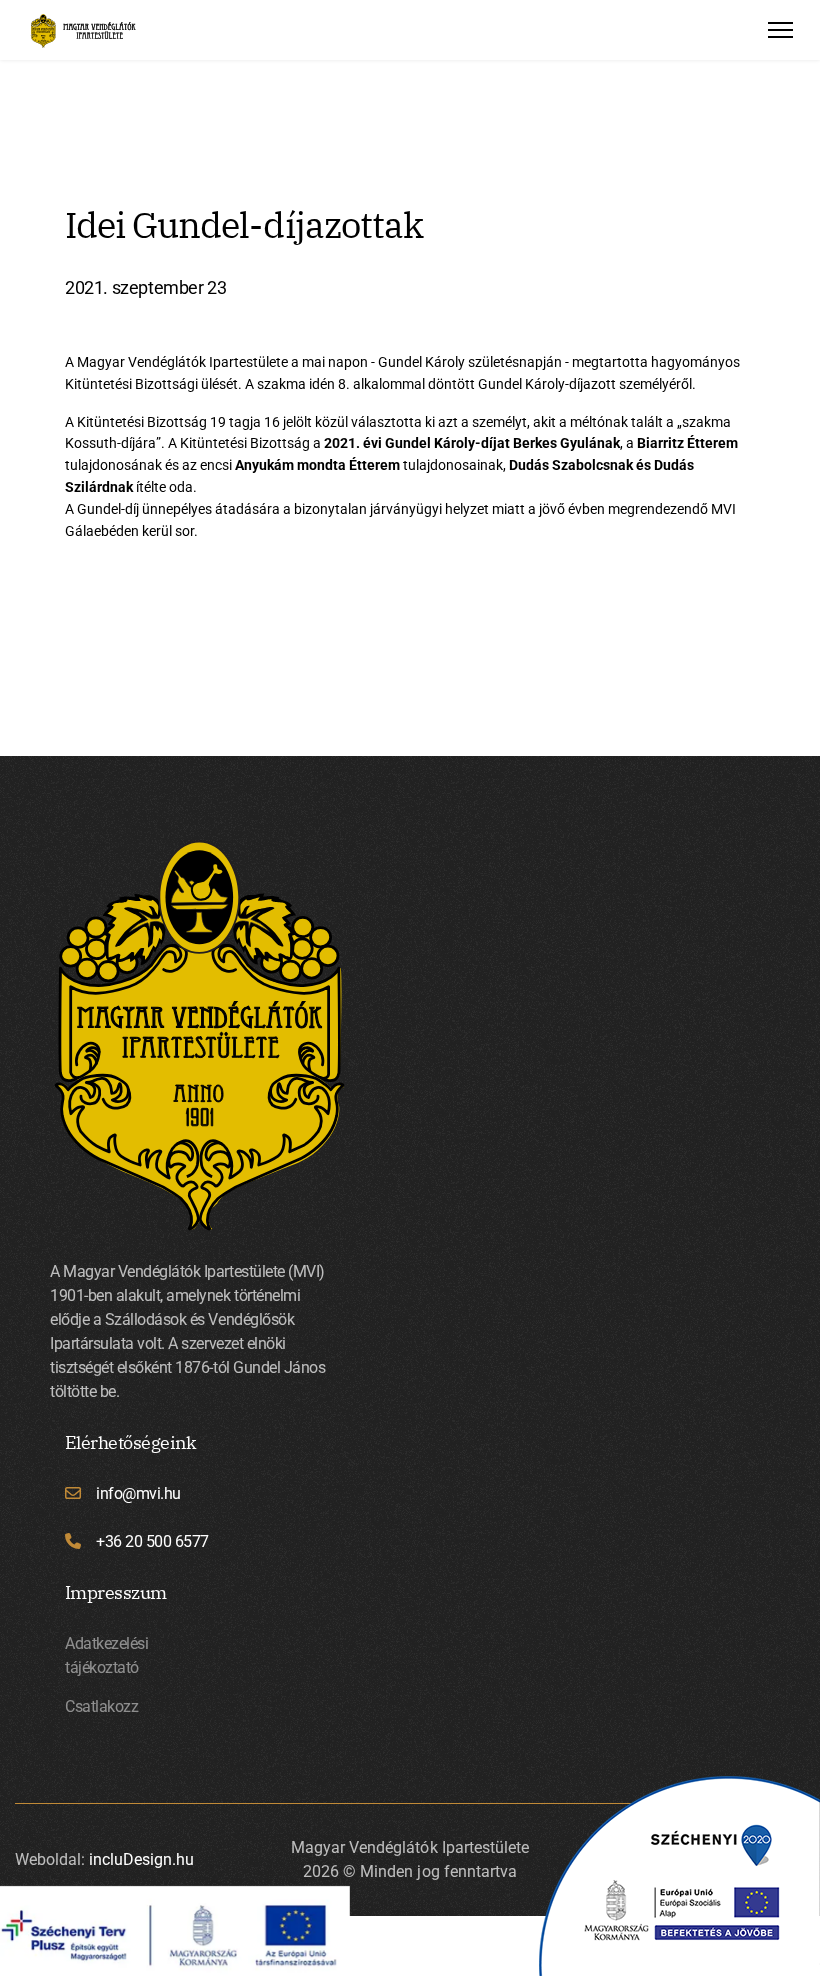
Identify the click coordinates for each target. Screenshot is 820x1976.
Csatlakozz (101, 1706)
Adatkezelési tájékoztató (106, 1655)
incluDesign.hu (141, 1859)
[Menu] (780, 30)
